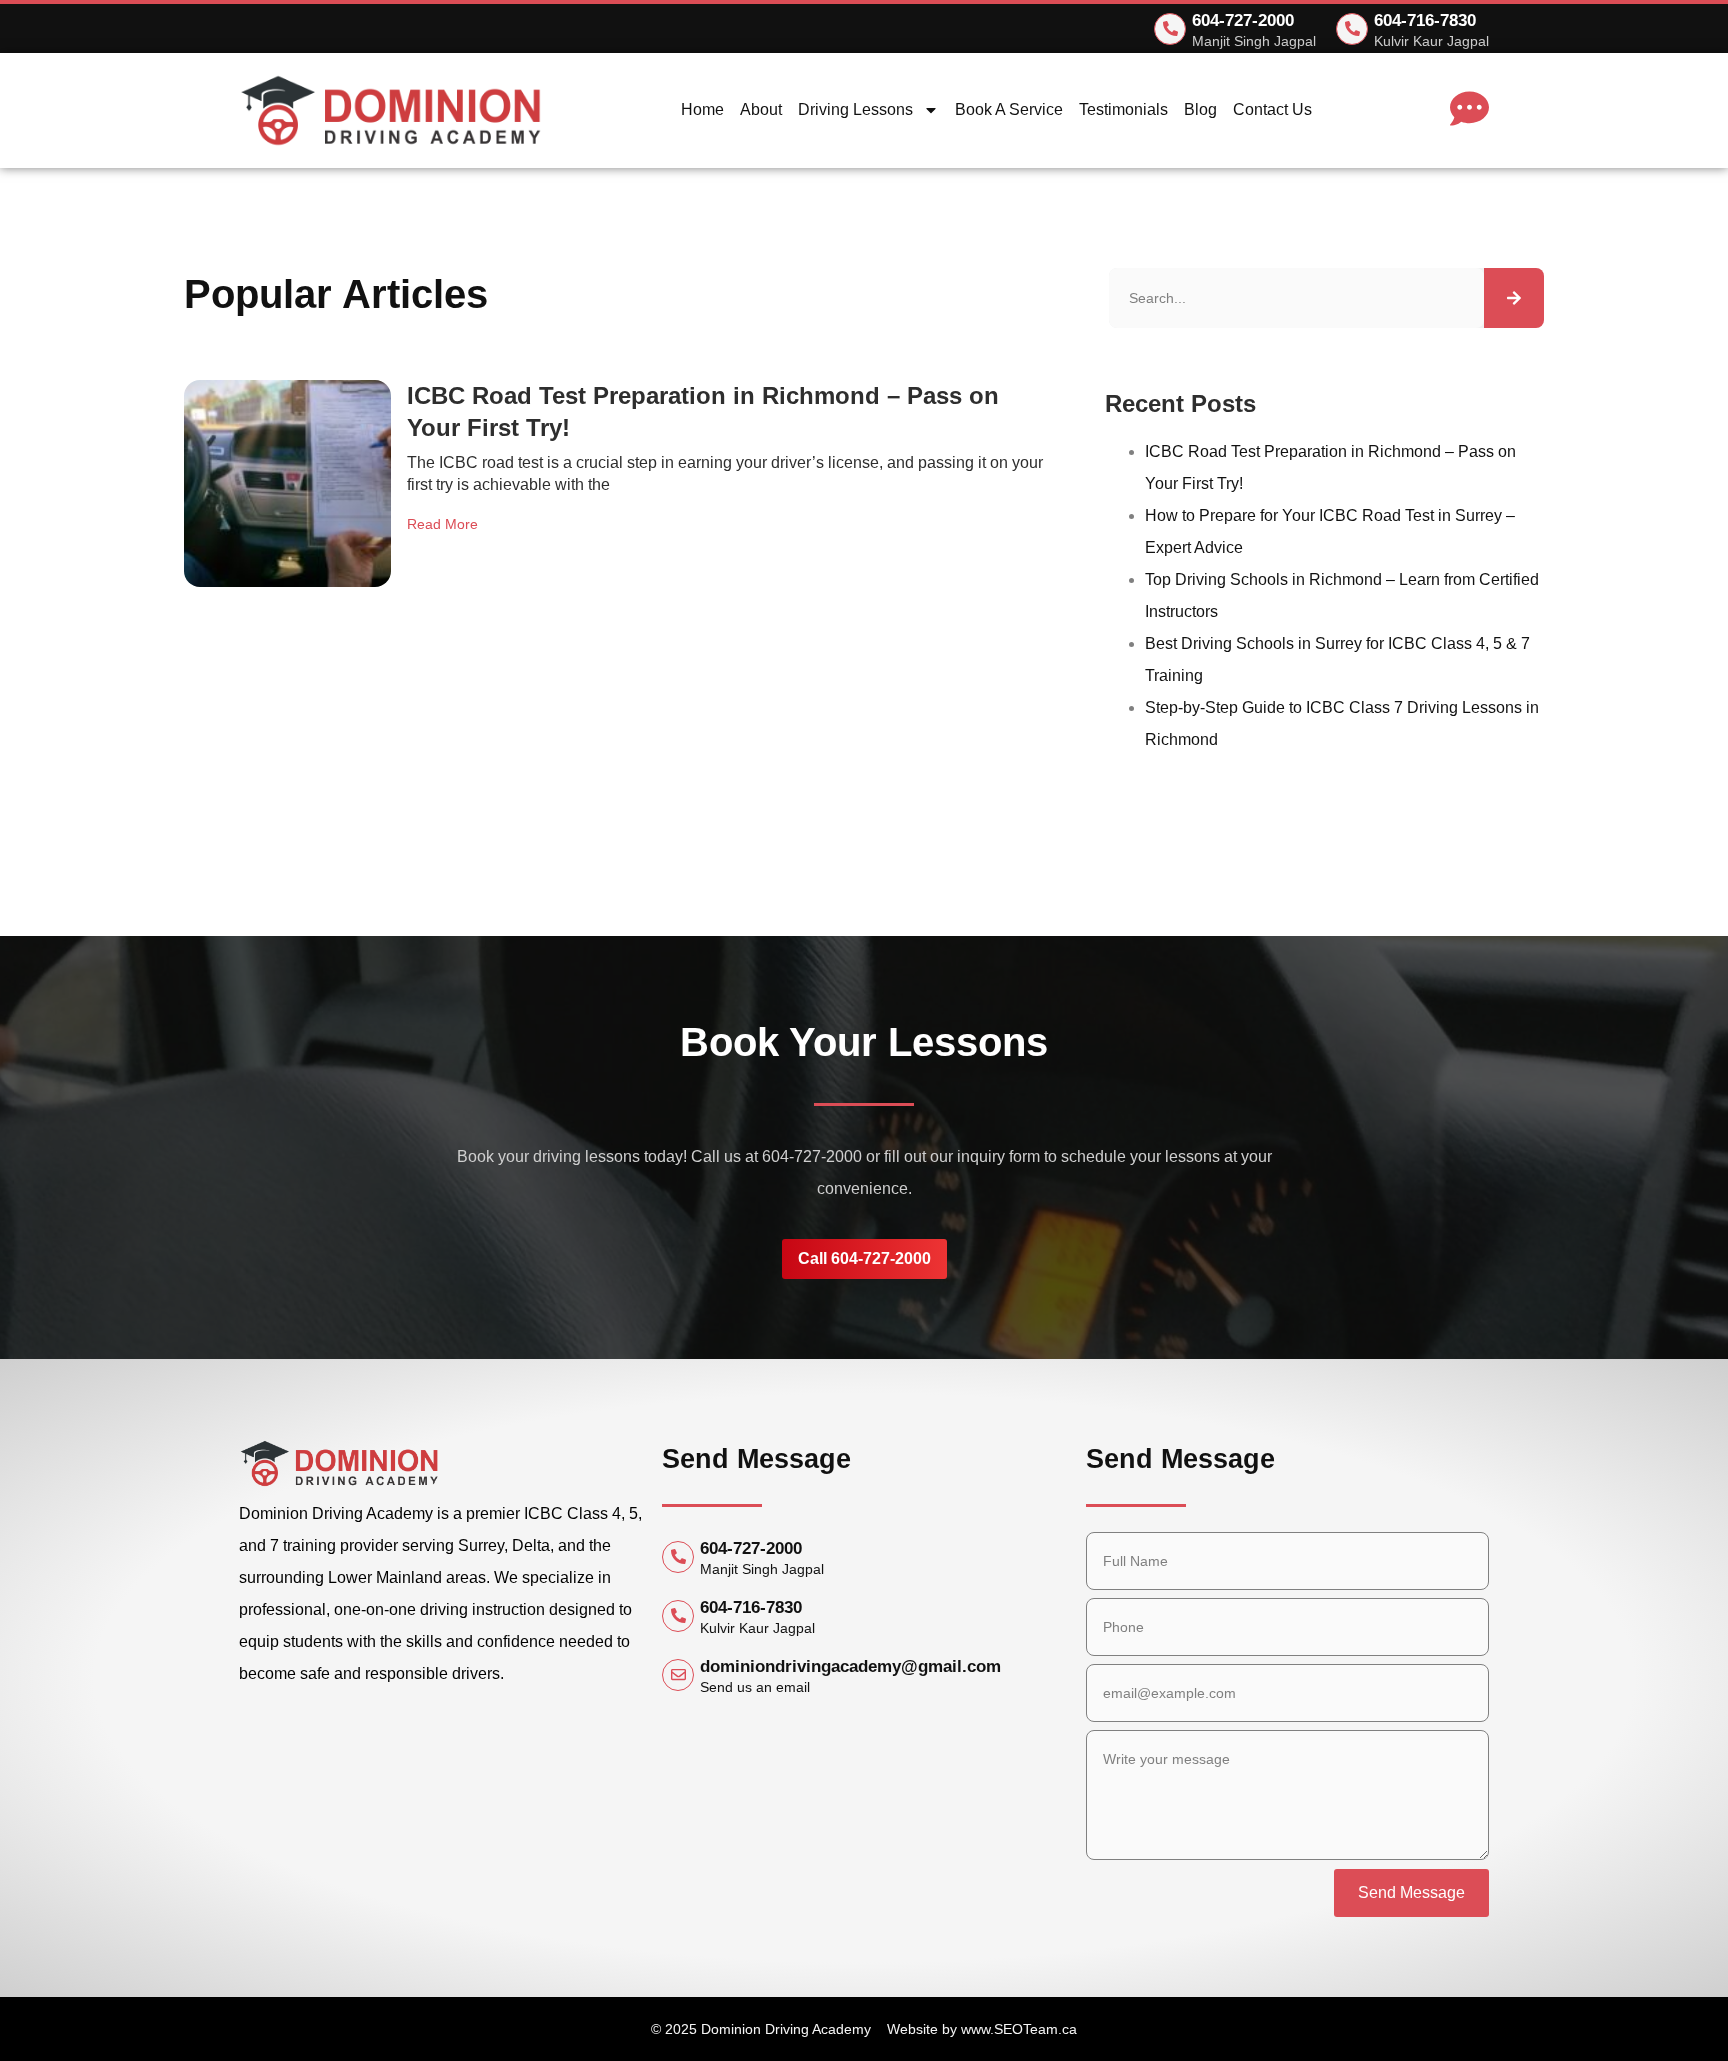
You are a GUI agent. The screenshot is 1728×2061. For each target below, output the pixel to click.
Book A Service (1009, 109)
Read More (442, 524)
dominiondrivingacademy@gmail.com (850, 1666)
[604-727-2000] (1170, 29)
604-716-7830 (1425, 20)
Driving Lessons (855, 109)
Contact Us (1272, 109)
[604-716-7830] (1352, 29)
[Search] (1514, 298)
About (761, 109)
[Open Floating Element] (73, 2008)
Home (702, 109)
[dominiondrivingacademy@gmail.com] (678, 1675)
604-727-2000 (1243, 20)
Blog (1200, 109)
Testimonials (1123, 109)
